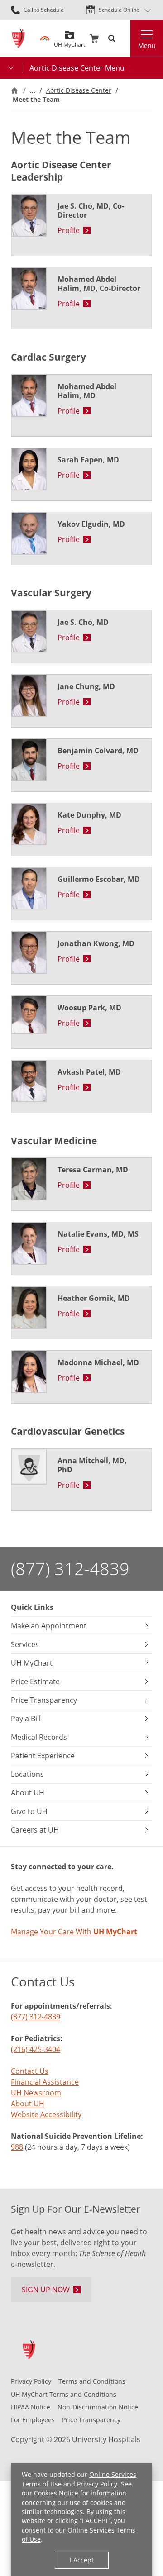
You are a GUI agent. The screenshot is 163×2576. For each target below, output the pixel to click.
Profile (69, 230)
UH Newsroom (36, 2093)
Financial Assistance (45, 2082)
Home (14, 90)
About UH (28, 2104)
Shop (94, 38)
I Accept (82, 2560)
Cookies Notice (56, 2493)
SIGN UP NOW (46, 2290)
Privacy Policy (97, 2484)
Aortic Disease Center (79, 90)
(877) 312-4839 (70, 1569)
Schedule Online (119, 10)
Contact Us (30, 2071)
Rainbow (45, 38)
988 (17, 2147)
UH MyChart (70, 41)
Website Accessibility (46, 2114)
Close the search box (125, 38)
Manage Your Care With (74, 1932)
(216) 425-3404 (36, 2049)
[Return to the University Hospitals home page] (18, 38)
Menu (147, 45)
